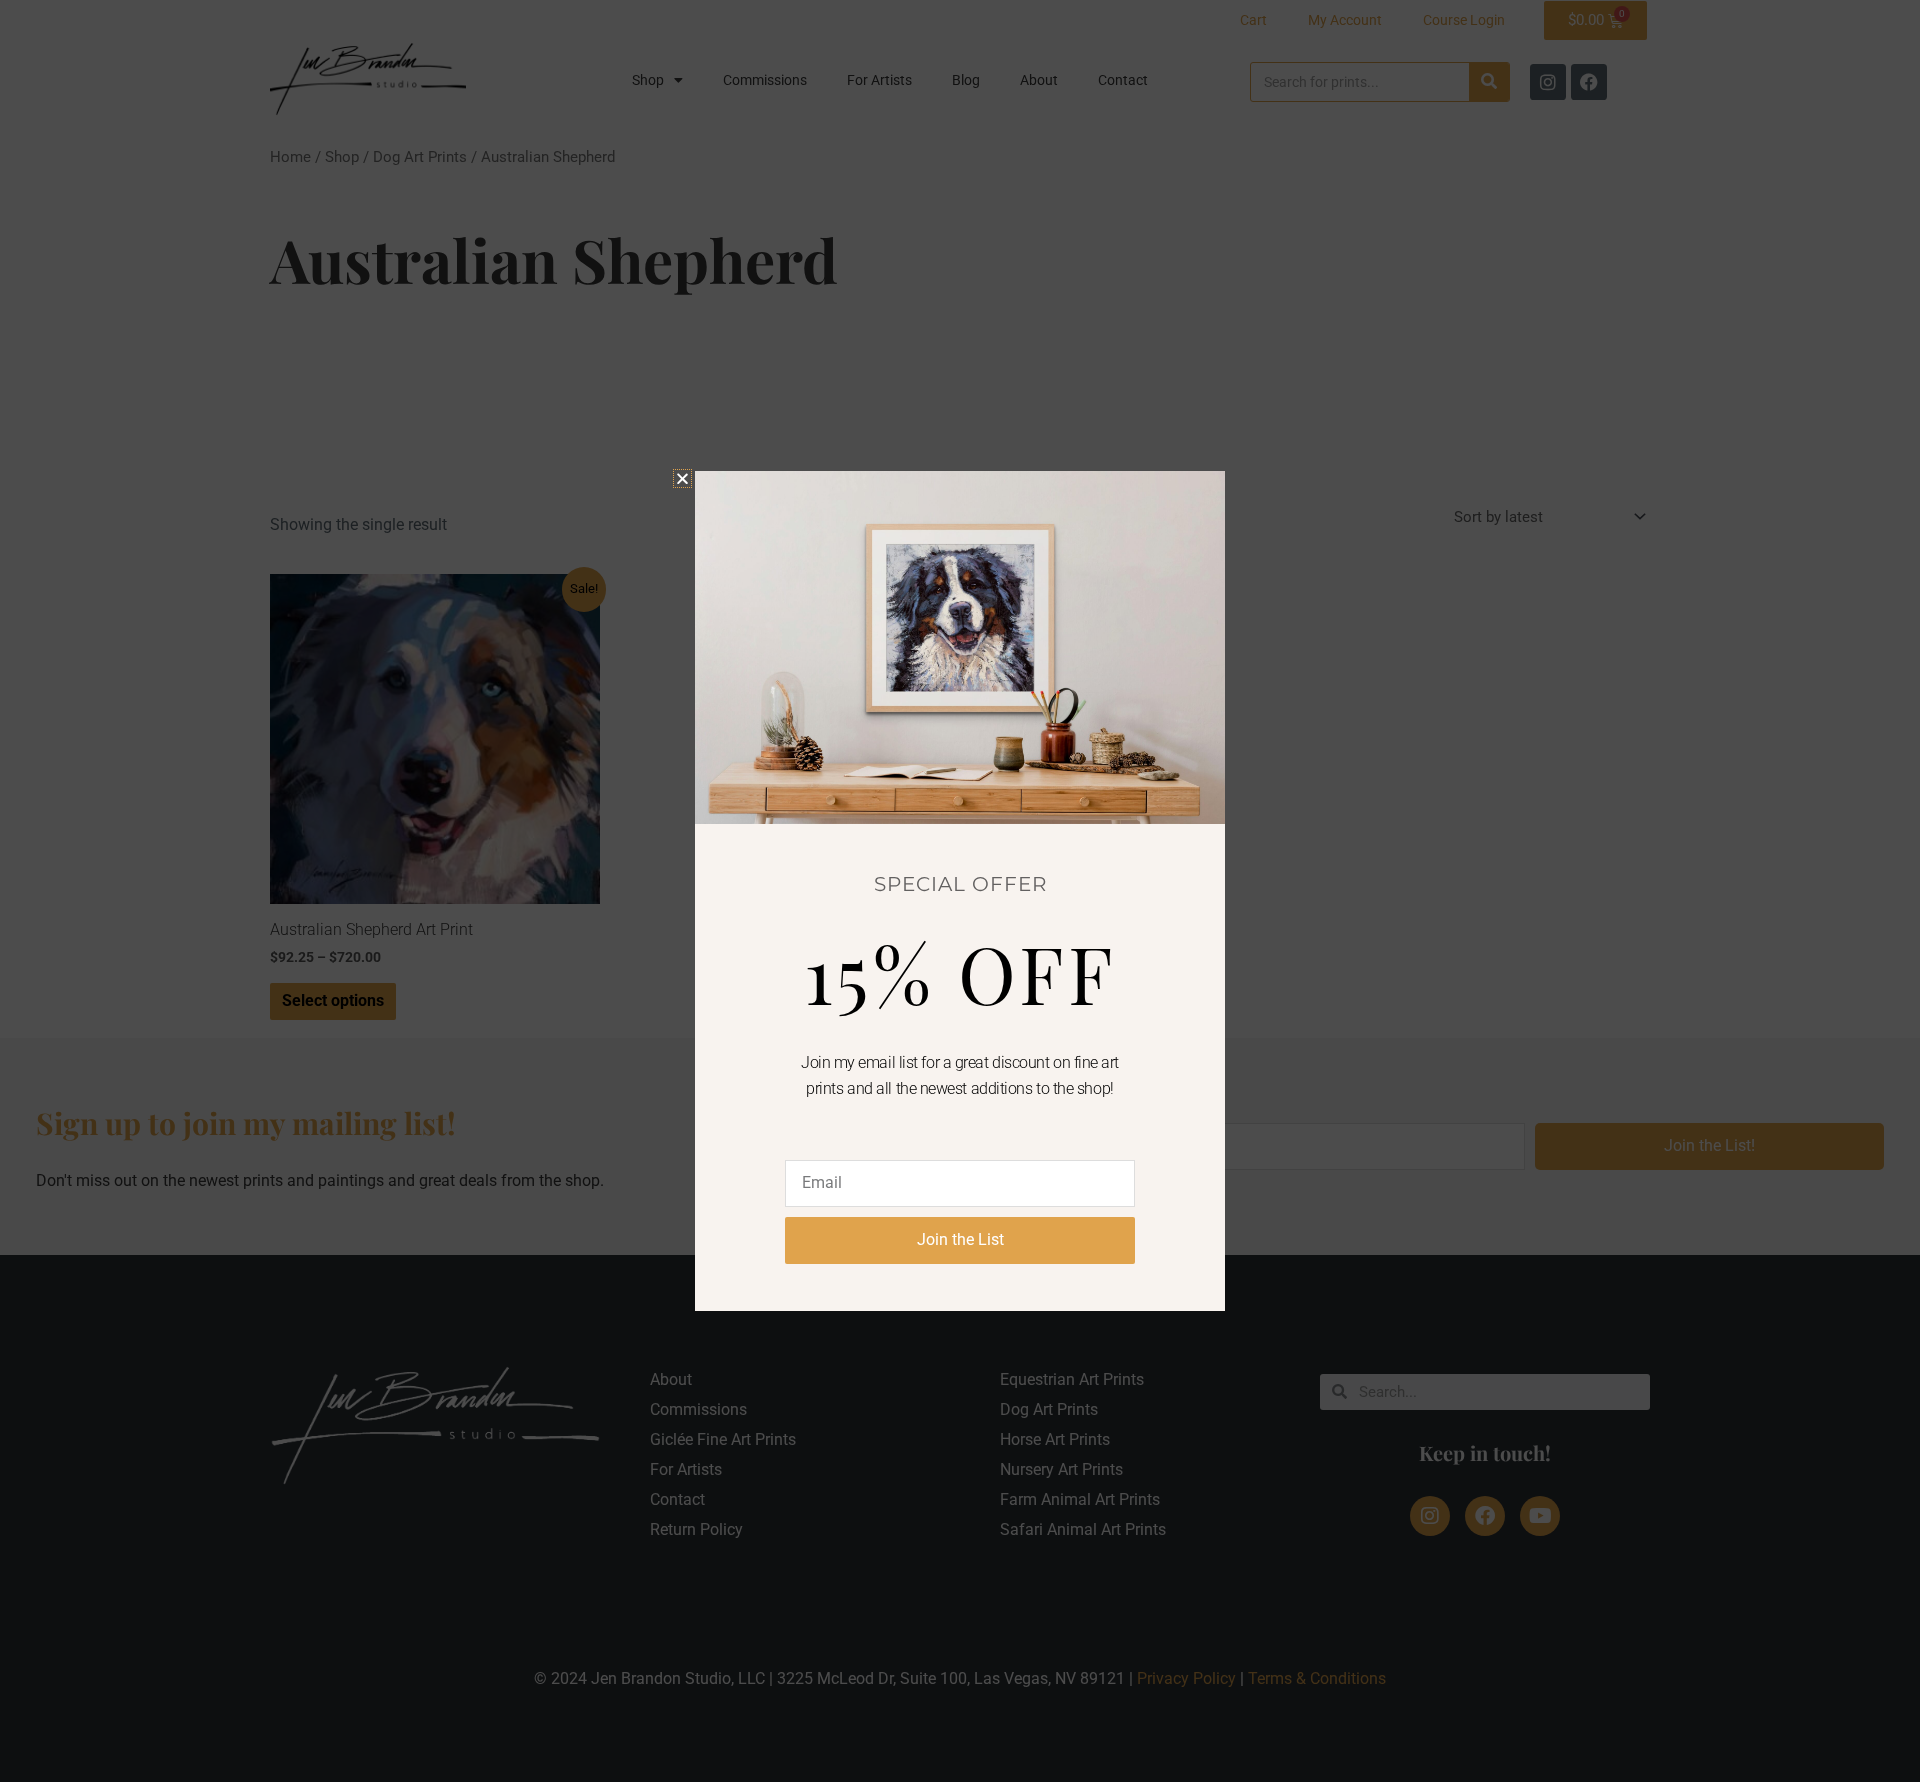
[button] (682, 478)
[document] (960, 891)
